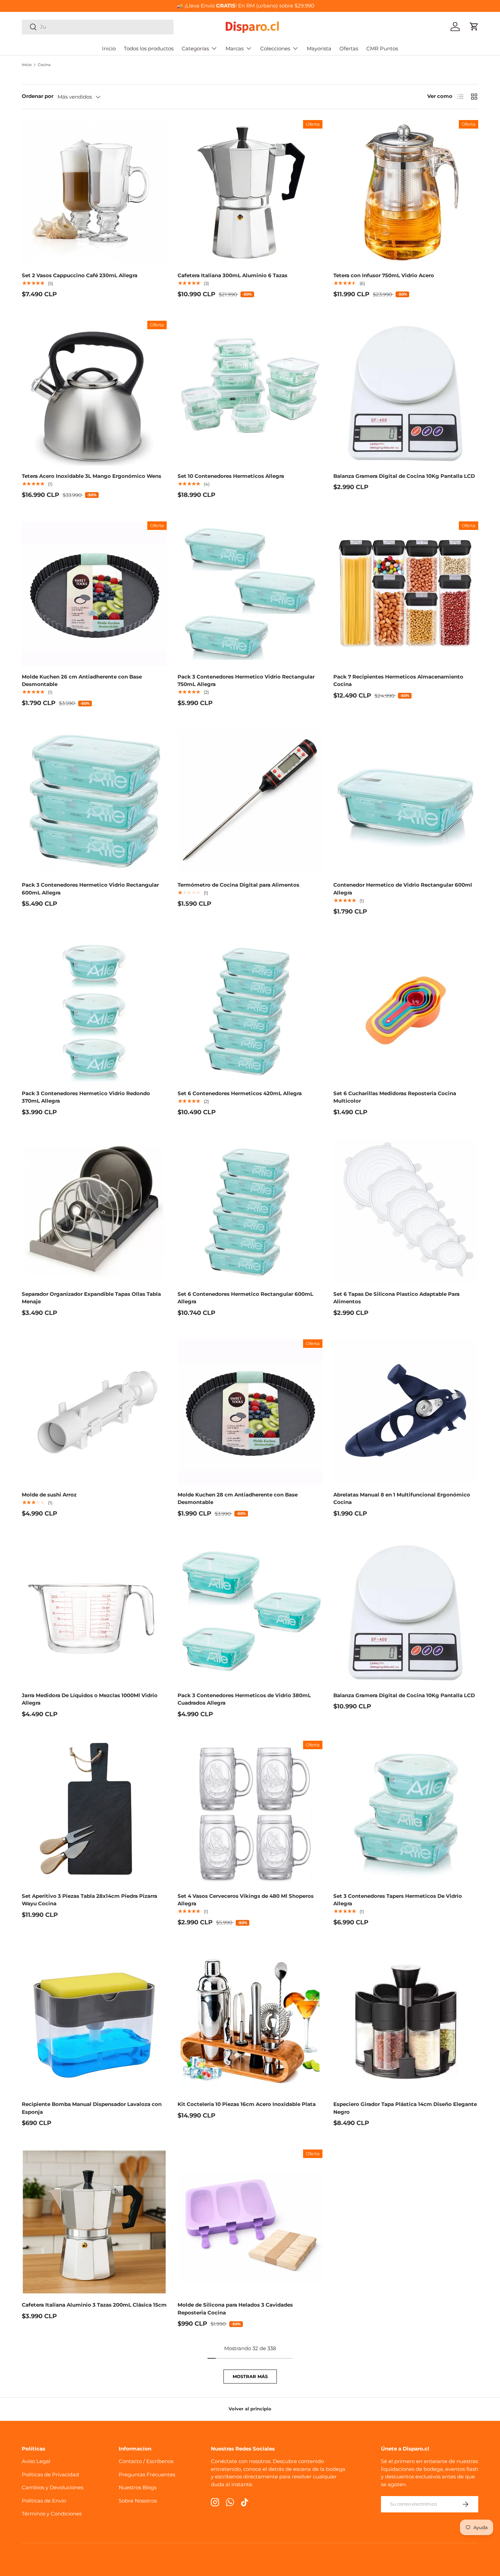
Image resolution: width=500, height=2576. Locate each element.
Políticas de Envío (44, 2501)
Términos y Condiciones (52, 2514)
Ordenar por (38, 96)
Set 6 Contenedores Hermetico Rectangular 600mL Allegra (245, 1298)
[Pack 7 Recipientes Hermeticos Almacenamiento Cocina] (406, 594)
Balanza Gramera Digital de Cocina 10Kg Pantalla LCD (404, 476)
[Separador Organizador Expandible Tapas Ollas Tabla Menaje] (94, 1211)
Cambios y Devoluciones (53, 2487)
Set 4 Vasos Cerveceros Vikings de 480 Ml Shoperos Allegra (246, 1900)
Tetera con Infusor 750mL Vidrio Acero (384, 275)
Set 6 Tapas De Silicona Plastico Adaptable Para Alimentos (396, 1298)
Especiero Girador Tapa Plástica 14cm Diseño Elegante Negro (405, 2108)
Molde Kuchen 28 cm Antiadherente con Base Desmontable (238, 1499)
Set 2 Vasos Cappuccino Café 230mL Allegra (80, 275)
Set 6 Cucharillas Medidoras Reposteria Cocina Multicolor (395, 1097)
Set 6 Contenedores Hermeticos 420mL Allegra (240, 1093)
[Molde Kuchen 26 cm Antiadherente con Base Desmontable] (94, 594)
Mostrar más (250, 2376)
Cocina (44, 65)
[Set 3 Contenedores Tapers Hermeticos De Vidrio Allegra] (406, 1813)
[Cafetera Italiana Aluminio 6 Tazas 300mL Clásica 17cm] (250, 193)
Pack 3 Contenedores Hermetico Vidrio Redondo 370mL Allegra (86, 1097)
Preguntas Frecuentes (147, 2474)
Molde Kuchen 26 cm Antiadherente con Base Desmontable (82, 681)
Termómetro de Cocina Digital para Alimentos (238, 885)
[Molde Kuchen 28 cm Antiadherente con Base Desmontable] (250, 1412)
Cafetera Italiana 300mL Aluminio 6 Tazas (232, 275)
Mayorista (319, 48)
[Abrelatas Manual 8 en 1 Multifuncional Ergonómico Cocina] (406, 1412)
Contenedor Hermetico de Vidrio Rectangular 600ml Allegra (403, 889)
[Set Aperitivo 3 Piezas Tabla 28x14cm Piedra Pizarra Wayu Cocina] (94, 1813)
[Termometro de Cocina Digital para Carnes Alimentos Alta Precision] (250, 802)
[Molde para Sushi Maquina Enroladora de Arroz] (94, 1412)
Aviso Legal (36, 2461)
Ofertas (349, 48)
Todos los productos (149, 48)
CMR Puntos (382, 48)
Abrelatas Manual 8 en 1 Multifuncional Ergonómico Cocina (402, 1499)
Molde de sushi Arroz (49, 1495)
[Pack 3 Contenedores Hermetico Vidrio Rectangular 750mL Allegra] (250, 594)
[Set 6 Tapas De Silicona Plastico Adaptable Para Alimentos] (406, 1211)
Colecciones (275, 48)
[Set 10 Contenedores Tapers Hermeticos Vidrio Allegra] (250, 393)
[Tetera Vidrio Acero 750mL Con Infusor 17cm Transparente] (406, 193)
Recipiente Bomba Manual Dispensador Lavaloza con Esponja (92, 2108)
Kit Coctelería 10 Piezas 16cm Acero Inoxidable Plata (247, 2104)
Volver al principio (250, 2409)
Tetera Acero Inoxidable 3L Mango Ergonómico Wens (91, 476)
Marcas (235, 48)
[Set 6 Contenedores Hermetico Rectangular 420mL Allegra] (250, 1010)
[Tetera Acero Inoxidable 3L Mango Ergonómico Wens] (94, 393)
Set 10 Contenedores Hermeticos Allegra (231, 476)
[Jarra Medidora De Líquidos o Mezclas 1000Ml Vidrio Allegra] (94, 1612)
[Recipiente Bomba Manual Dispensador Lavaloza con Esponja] (94, 2021)
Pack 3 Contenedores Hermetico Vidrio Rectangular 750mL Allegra (246, 681)
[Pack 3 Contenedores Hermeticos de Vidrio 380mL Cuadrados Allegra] (250, 1612)
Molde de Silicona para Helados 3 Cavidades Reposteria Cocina (235, 2309)
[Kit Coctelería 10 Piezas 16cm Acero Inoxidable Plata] (250, 2021)
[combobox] (98, 27)
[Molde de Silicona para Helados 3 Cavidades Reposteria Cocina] (250, 2222)
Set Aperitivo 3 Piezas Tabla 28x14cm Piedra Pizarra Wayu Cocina (89, 1900)
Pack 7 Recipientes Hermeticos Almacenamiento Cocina (398, 681)
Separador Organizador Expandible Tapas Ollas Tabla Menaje (91, 1298)
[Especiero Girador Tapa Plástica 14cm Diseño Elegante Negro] (406, 2021)
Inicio (109, 48)
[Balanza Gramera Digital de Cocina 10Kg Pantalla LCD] (406, 393)
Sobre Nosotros (138, 2501)
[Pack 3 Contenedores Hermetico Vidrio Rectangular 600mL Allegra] (94, 802)
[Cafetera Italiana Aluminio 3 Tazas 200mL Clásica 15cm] (94, 2222)
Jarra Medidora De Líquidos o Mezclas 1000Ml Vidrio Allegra (90, 1699)
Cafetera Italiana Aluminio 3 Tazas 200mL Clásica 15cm (94, 2305)
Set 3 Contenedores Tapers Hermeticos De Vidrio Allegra (398, 1900)
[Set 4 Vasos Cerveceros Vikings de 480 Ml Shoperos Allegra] (250, 1813)
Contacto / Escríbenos (146, 2461)
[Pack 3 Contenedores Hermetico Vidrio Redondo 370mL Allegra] (94, 1010)
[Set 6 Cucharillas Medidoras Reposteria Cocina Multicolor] (406, 1010)
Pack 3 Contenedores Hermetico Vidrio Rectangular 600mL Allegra (90, 889)
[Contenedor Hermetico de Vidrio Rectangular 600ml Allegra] (406, 802)
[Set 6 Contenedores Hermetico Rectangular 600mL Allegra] (250, 1211)
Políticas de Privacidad (50, 2474)
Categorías (195, 48)
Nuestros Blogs (138, 2487)
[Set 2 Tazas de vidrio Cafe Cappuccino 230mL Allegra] (94, 193)
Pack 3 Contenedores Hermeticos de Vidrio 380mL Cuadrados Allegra (244, 1699)
